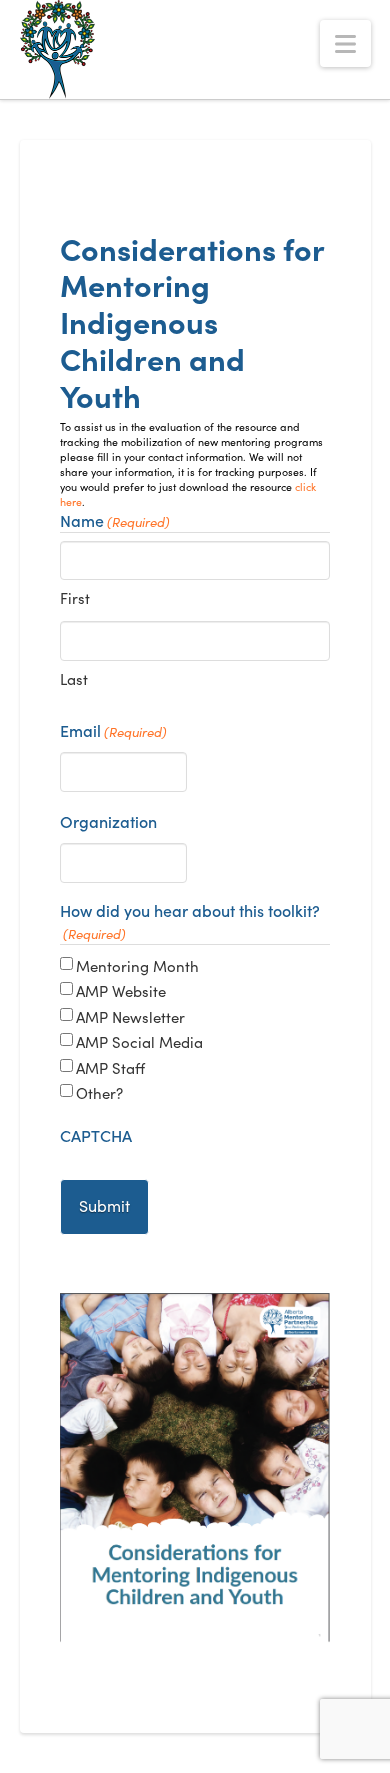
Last (74, 678)
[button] (345, 43)
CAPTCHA (96, 1135)
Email (113, 730)
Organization (108, 821)
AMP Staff (110, 1067)
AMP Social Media (139, 1041)
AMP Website (121, 990)
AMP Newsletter (130, 1016)
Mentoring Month (137, 965)
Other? (99, 1092)
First (75, 597)
